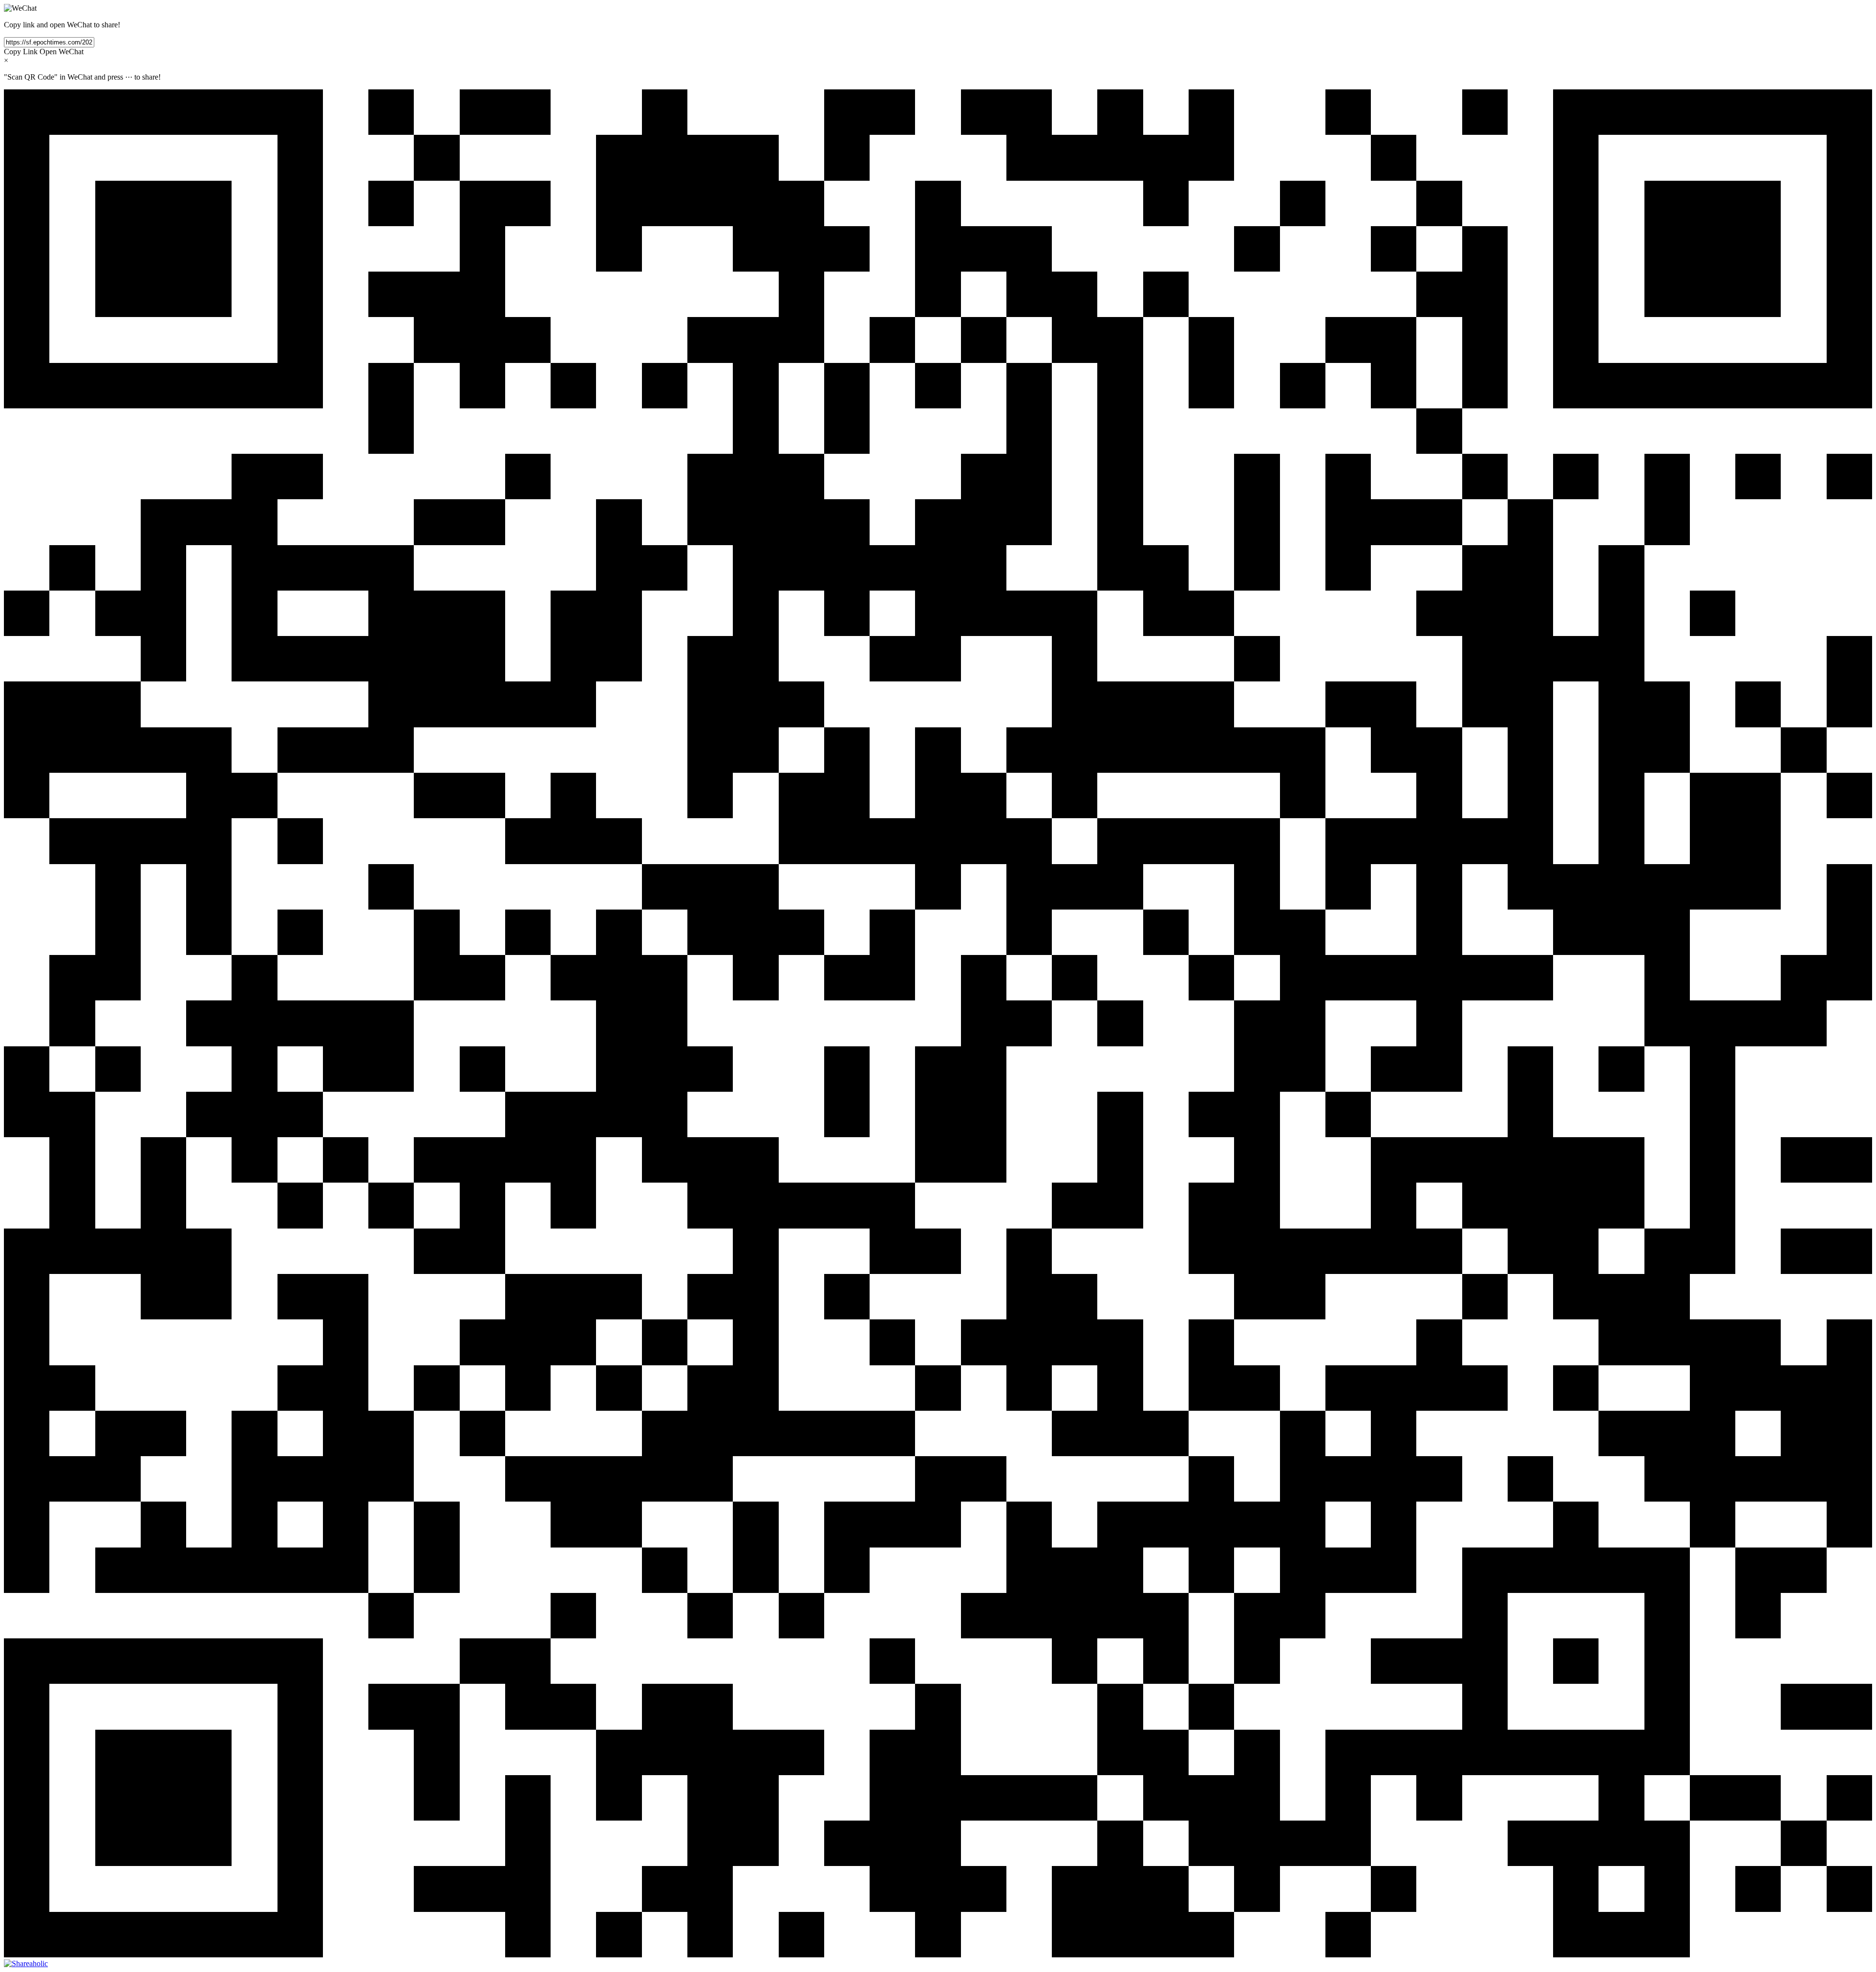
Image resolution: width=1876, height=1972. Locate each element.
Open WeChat (62, 52)
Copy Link (21, 52)
